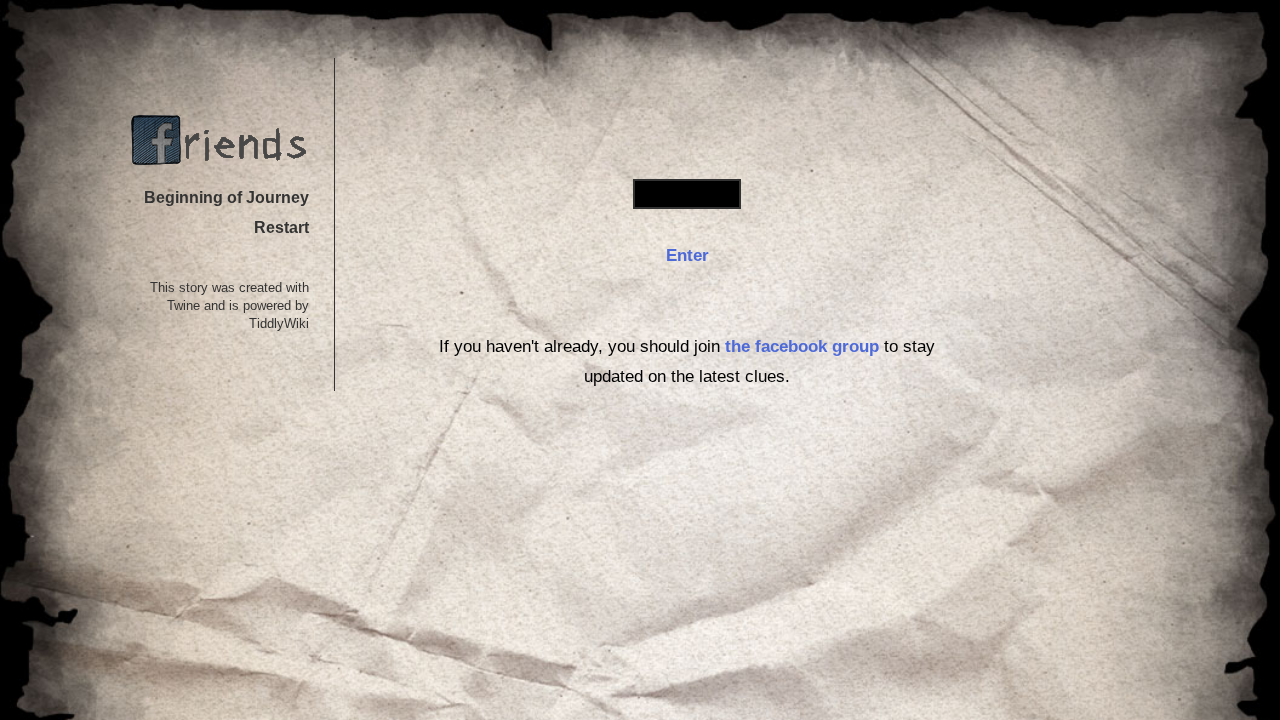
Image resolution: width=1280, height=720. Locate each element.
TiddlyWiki (279, 324)
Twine (183, 306)
